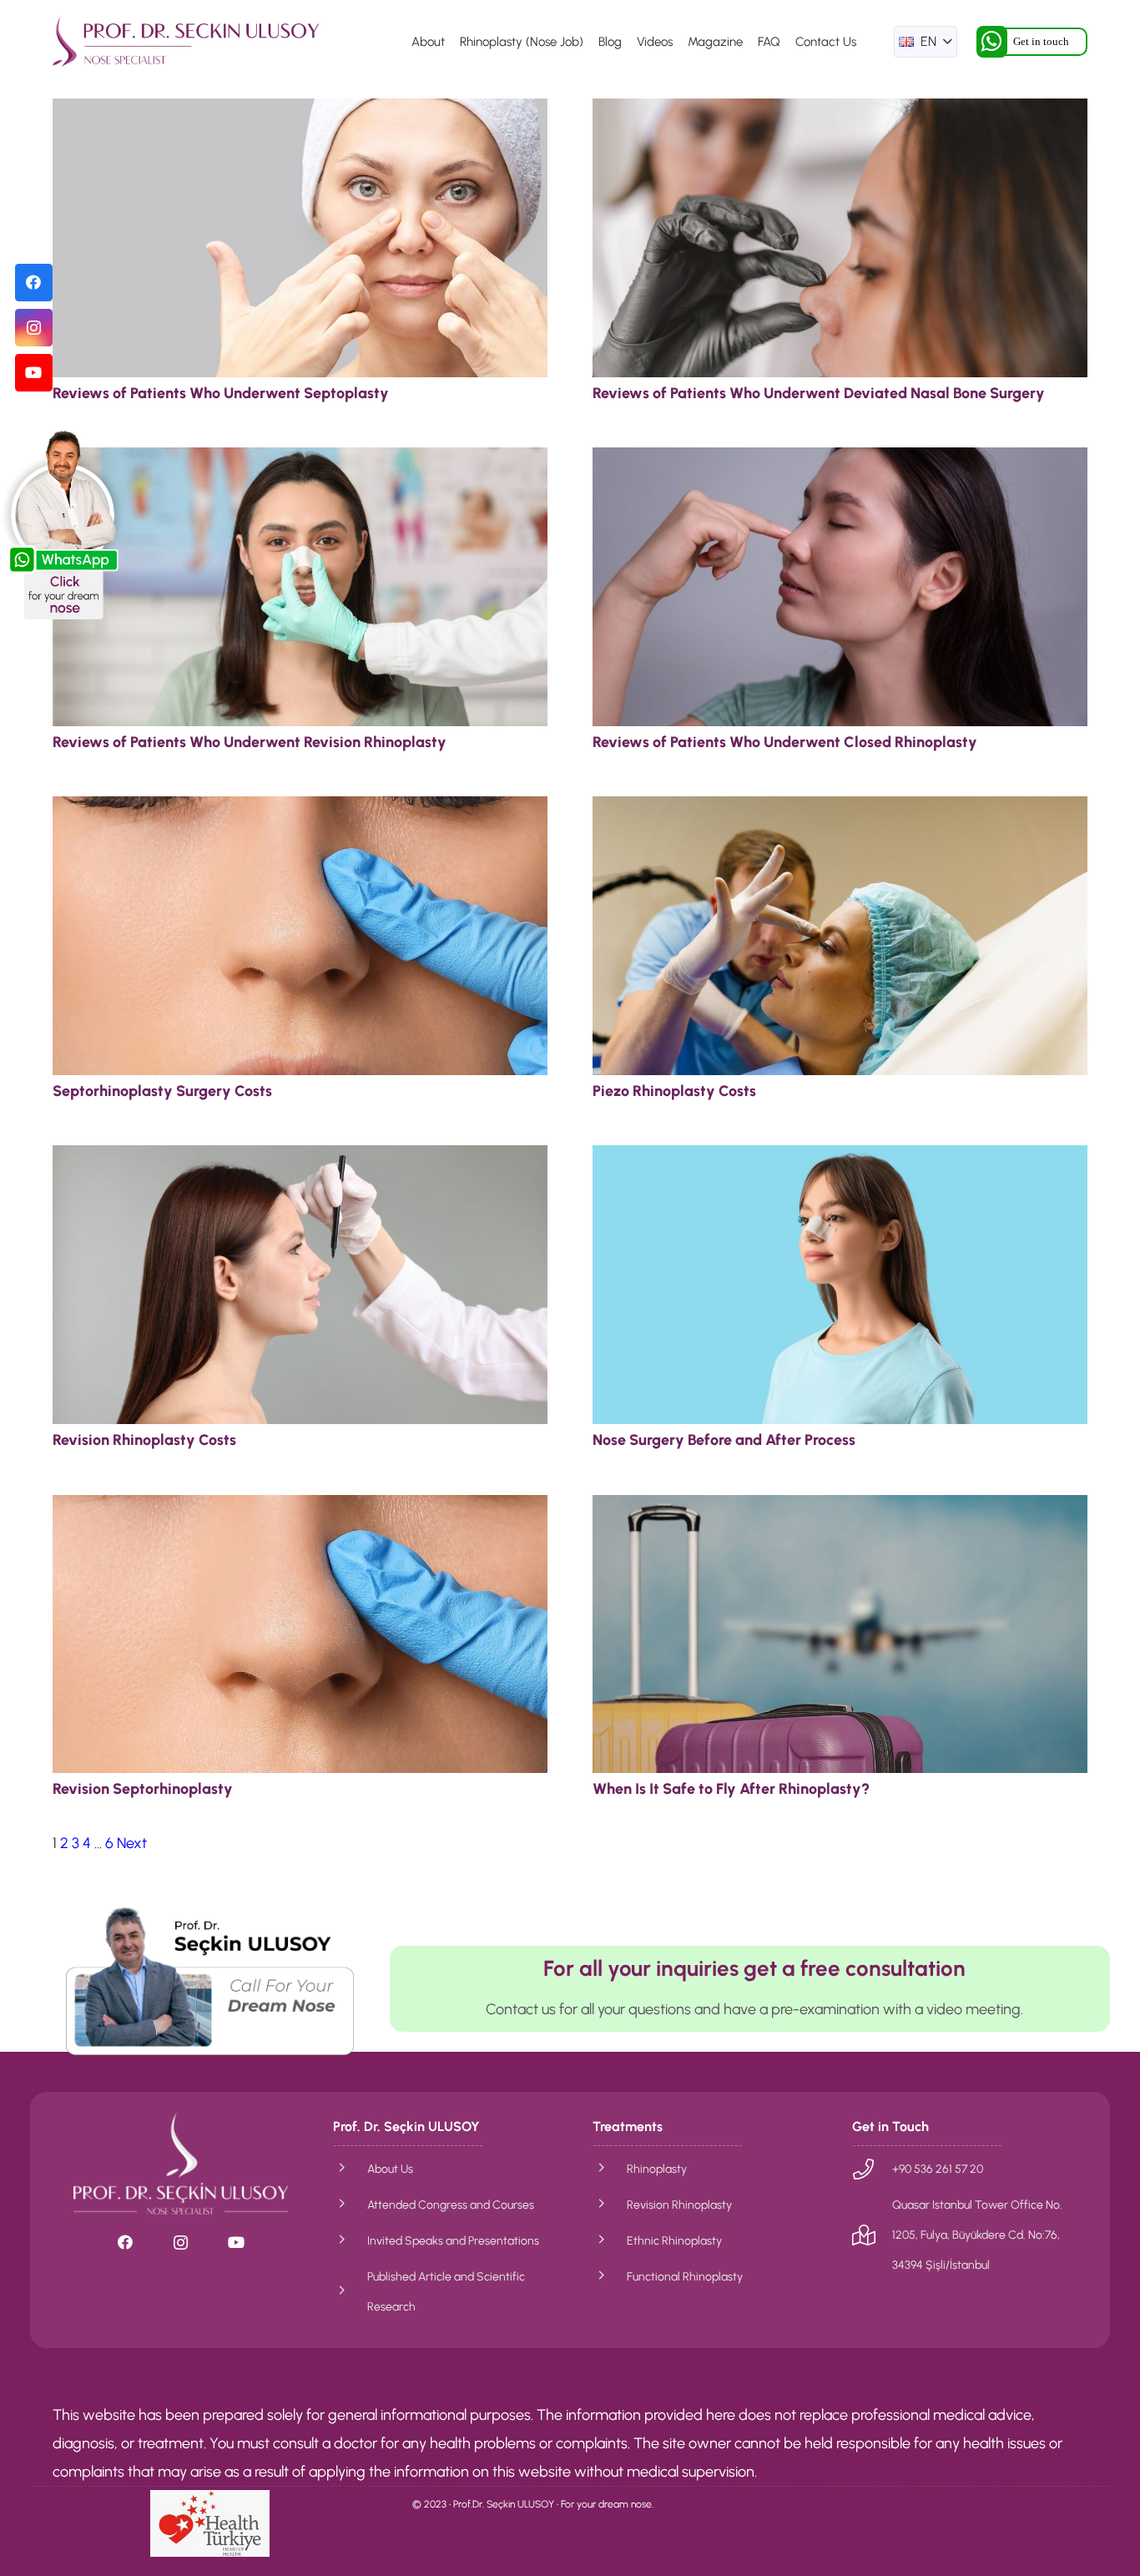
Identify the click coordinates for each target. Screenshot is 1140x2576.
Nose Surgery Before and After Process (724, 1440)
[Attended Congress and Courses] (350, 2205)
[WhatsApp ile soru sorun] (210, 1980)
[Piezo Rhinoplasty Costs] (840, 811)
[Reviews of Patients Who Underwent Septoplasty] (300, 113)
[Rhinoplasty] (610, 2169)
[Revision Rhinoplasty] (610, 2205)
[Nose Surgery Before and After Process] (840, 1159)
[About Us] (350, 2169)
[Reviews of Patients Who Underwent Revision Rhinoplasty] (300, 462)
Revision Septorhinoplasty (143, 1789)
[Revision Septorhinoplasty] (300, 1509)
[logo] (186, 42)
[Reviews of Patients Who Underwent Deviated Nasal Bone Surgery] (840, 113)
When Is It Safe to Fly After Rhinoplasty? (731, 1789)
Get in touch (1041, 41)
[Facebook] (34, 283)
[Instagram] (34, 328)
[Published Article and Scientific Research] (350, 2291)
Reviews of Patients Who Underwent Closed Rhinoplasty (785, 742)
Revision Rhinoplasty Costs (144, 1440)
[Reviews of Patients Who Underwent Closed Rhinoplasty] (840, 462)
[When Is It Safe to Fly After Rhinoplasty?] (840, 1509)
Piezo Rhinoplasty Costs (674, 1091)
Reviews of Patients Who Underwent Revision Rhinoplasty (250, 742)
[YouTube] (34, 373)
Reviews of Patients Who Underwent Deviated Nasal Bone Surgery (819, 393)
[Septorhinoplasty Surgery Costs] (300, 811)
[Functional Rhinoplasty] (610, 2276)
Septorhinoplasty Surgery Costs (162, 1091)
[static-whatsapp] (63, 524)
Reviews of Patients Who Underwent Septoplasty (221, 393)
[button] (926, 42)
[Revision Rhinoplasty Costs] (300, 1159)
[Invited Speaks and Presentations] (350, 2240)
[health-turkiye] (210, 2523)
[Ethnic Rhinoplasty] (610, 2240)
